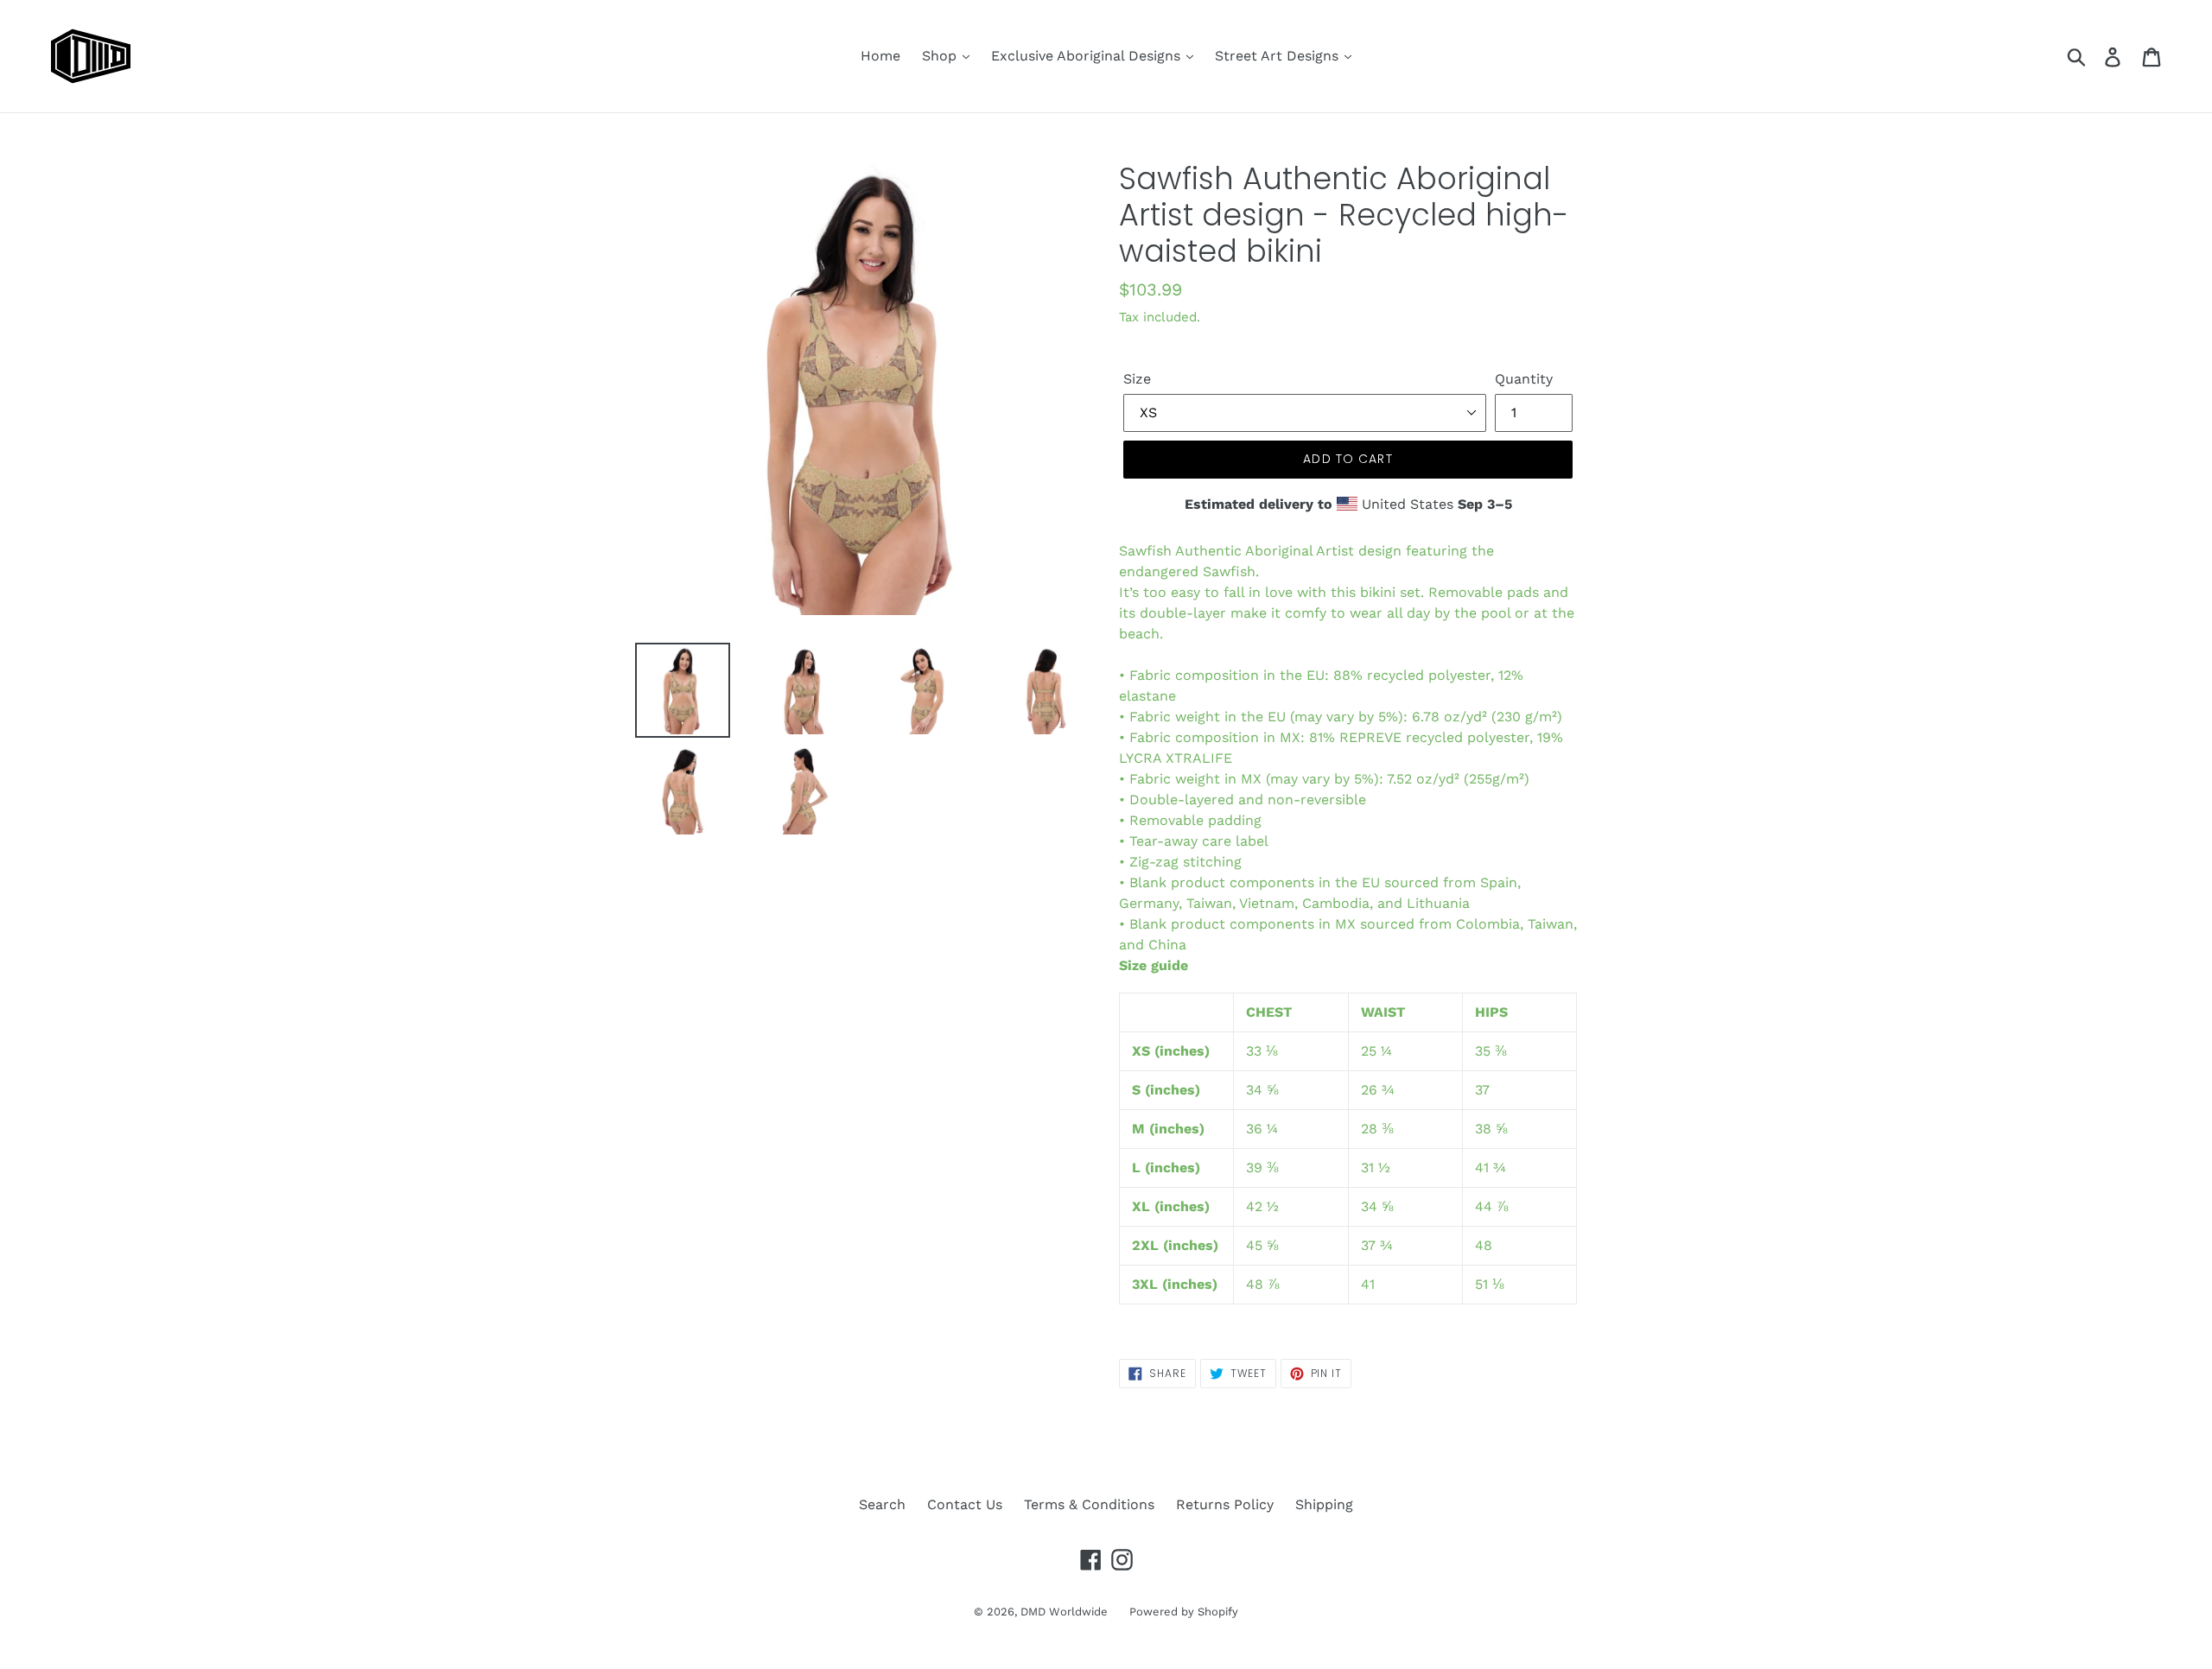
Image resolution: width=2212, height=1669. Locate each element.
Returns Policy (1225, 1504)
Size (1137, 379)
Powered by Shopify (1184, 1612)
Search (882, 1504)
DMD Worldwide (1064, 1612)
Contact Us (965, 1504)
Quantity (1524, 379)
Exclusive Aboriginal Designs (1088, 56)
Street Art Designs (1279, 56)
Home (880, 56)
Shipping (1324, 1504)
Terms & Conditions (1089, 1504)
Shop (941, 56)
